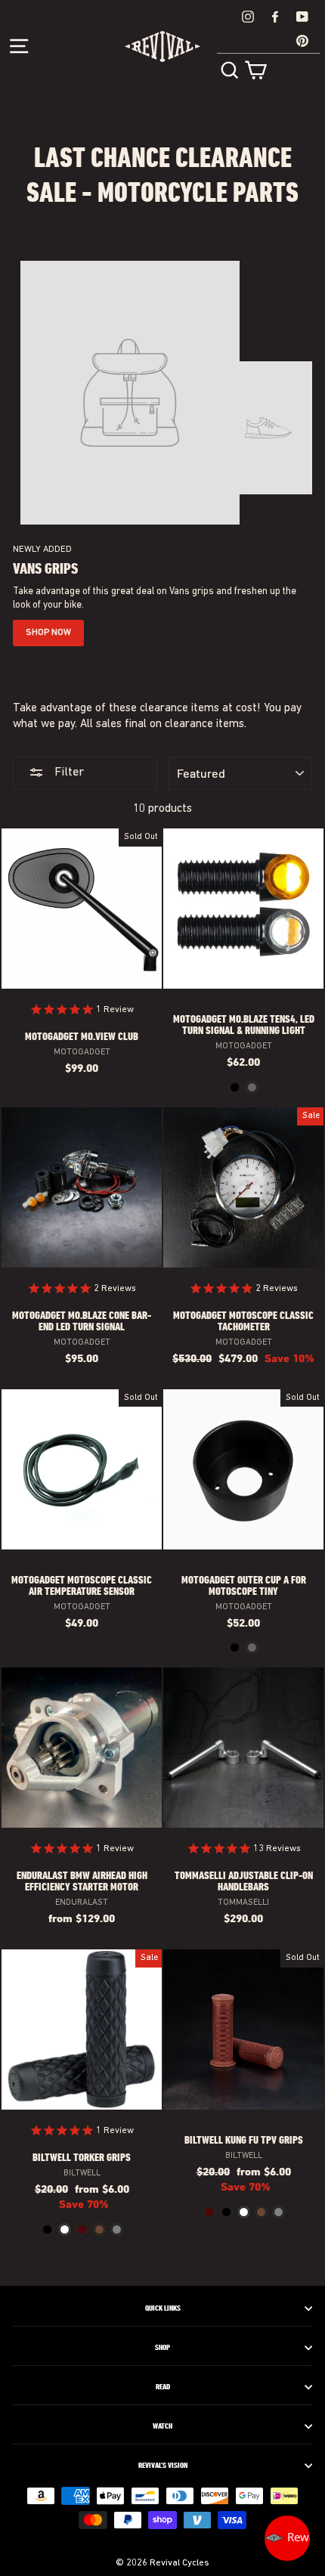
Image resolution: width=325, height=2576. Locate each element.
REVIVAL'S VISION (163, 2466)
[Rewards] (287, 2538)
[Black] (235, 1087)
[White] (65, 2229)
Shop (162, 2348)
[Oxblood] (82, 2229)
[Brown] (99, 2229)
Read (163, 2387)
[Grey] (117, 2229)
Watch (162, 2426)
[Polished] (252, 1087)
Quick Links (163, 2308)
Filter (68, 772)
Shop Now (48, 633)
